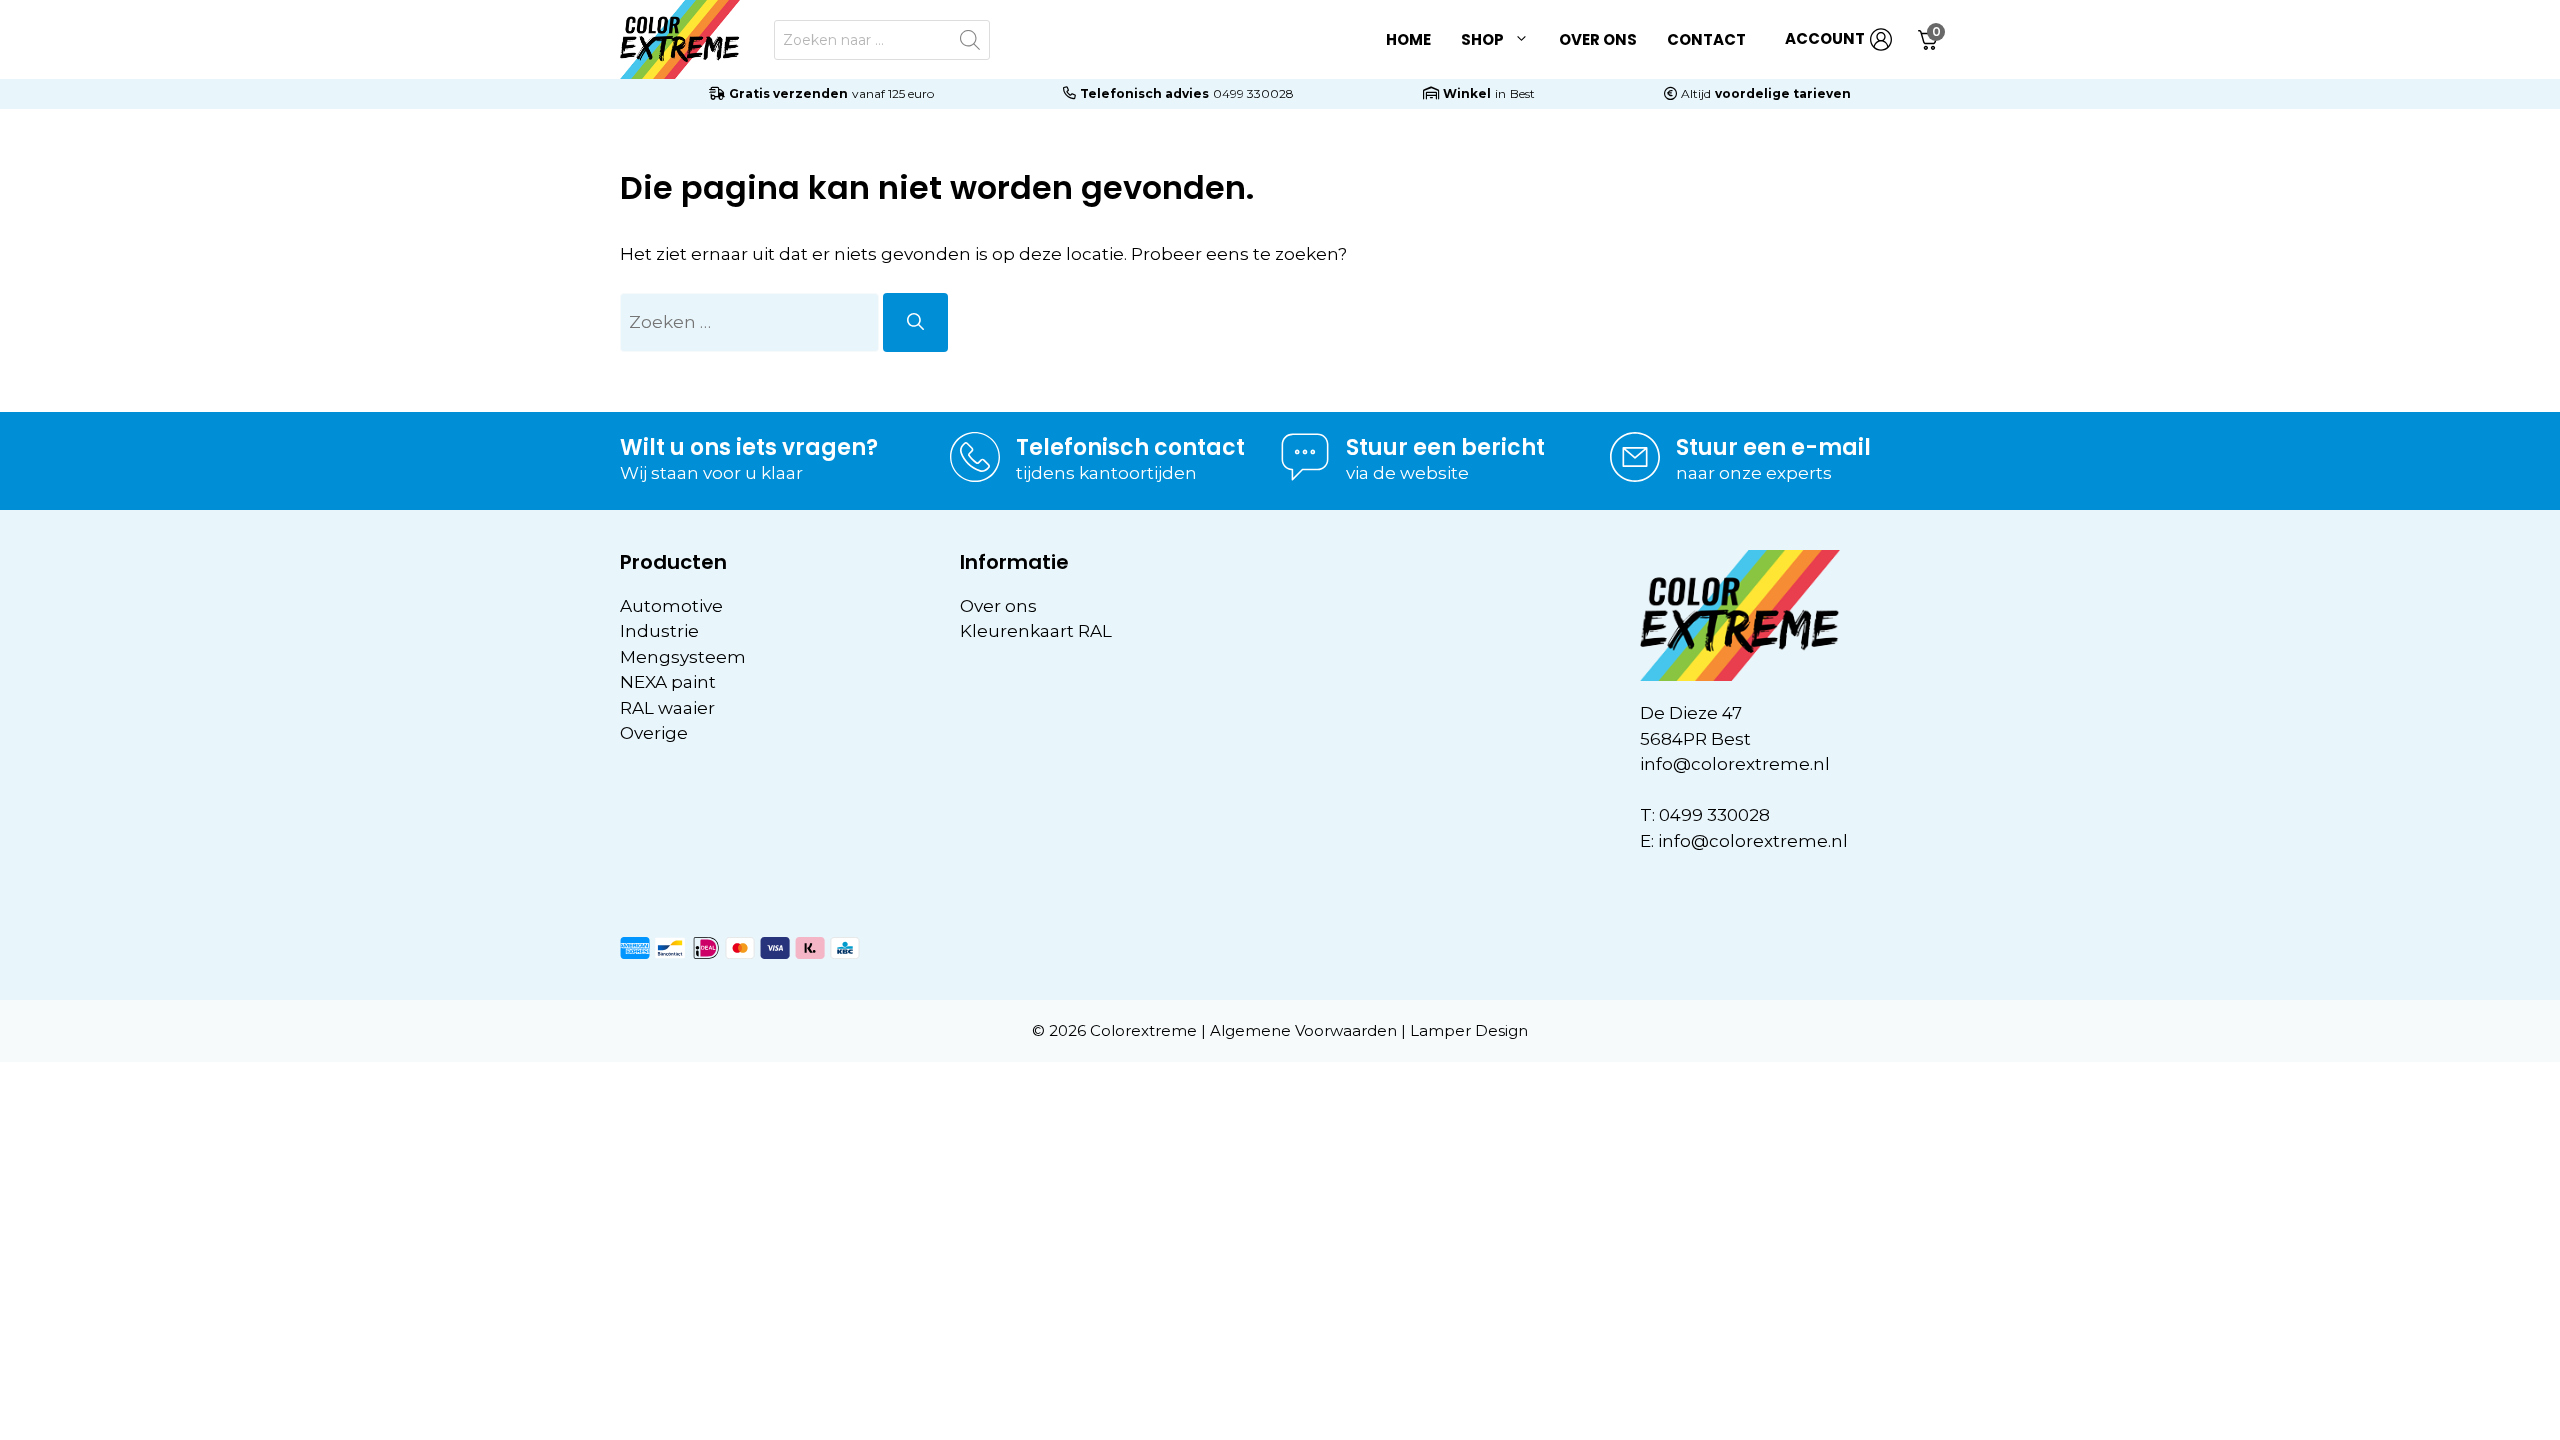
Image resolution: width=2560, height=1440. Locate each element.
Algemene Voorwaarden (1303, 1030)
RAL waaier (667, 708)
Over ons (1598, 39)
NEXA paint (668, 682)
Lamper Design (1469, 1030)
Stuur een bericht (1445, 447)
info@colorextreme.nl (1735, 764)
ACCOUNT (1825, 38)
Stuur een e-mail (1773, 447)
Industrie (659, 631)
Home (1408, 39)
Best (1522, 93)
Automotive (671, 606)
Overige (654, 733)
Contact (1706, 39)
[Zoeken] (915, 323)
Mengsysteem (683, 657)
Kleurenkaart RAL (1036, 631)
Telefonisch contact (1130, 447)
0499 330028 (1253, 93)
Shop (1482, 39)
